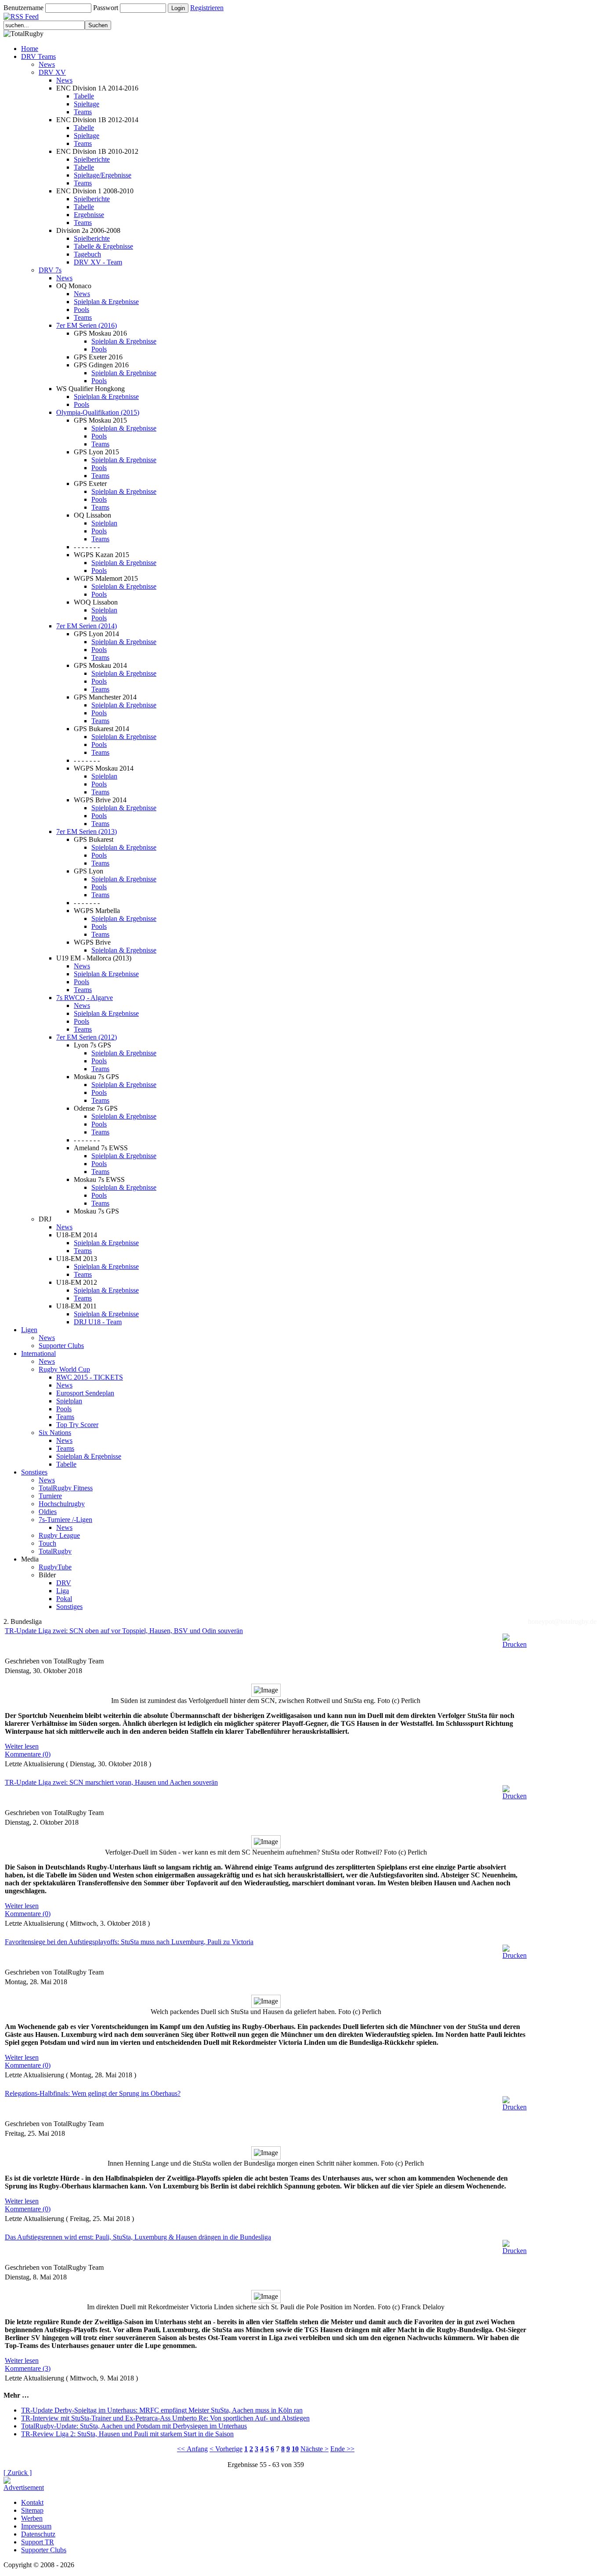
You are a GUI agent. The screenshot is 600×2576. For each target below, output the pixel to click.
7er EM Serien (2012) (87, 1037)
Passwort (106, 8)
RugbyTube (55, 1567)
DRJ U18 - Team (98, 1322)
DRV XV (52, 72)
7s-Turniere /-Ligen (65, 1520)
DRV (64, 1583)
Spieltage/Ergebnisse (103, 175)
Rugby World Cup (64, 1369)
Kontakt (32, 2502)
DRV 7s (50, 270)
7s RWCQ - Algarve (85, 998)
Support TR (38, 2542)
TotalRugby (55, 1551)
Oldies (48, 1512)
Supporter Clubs (61, 1346)
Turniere (50, 1496)
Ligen (29, 1330)
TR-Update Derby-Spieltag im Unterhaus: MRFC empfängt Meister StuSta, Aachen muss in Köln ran (162, 2410)
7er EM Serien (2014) (87, 626)
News (47, 64)
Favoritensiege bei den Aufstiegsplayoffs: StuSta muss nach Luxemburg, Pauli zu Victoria (129, 1942)
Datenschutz (38, 2534)
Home (30, 49)
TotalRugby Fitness (66, 1488)
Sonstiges (34, 1472)
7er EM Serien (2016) (87, 325)
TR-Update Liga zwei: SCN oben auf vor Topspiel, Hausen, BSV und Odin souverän (124, 1631)
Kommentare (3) (28, 2368)
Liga (63, 1591)
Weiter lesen (22, 1746)
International (38, 1353)
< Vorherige (226, 2449)
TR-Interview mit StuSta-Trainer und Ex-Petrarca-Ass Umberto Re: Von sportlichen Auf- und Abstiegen (165, 2418)
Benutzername (23, 8)
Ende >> (342, 2449)
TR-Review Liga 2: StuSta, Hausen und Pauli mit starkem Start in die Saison (127, 2434)
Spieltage (87, 104)
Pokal (64, 1599)
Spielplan (104, 523)
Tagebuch (87, 254)
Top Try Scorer (77, 1425)
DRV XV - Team (98, 262)
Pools (81, 310)
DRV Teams (38, 56)
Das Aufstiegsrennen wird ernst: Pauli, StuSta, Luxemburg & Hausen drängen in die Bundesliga (138, 2237)
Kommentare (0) (28, 1754)
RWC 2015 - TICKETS (90, 1377)
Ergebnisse (89, 215)
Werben (32, 2518)
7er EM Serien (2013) (87, 831)
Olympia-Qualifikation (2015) (98, 412)
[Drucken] (515, 1639)
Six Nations (55, 1433)
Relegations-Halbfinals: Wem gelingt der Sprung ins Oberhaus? (93, 2093)
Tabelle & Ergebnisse (103, 246)
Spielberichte (92, 159)
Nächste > (314, 2449)
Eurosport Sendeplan (85, 1393)
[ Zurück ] (18, 2473)
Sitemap (32, 2510)
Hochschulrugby (62, 1504)
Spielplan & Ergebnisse (106, 302)
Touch (47, 1543)
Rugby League (59, 1535)
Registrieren (207, 8)
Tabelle (84, 96)
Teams (83, 112)
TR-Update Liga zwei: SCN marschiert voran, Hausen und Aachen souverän (111, 1782)
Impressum (36, 2526)
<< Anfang (192, 2449)
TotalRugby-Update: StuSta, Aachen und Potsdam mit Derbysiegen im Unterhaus (134, 2426)
